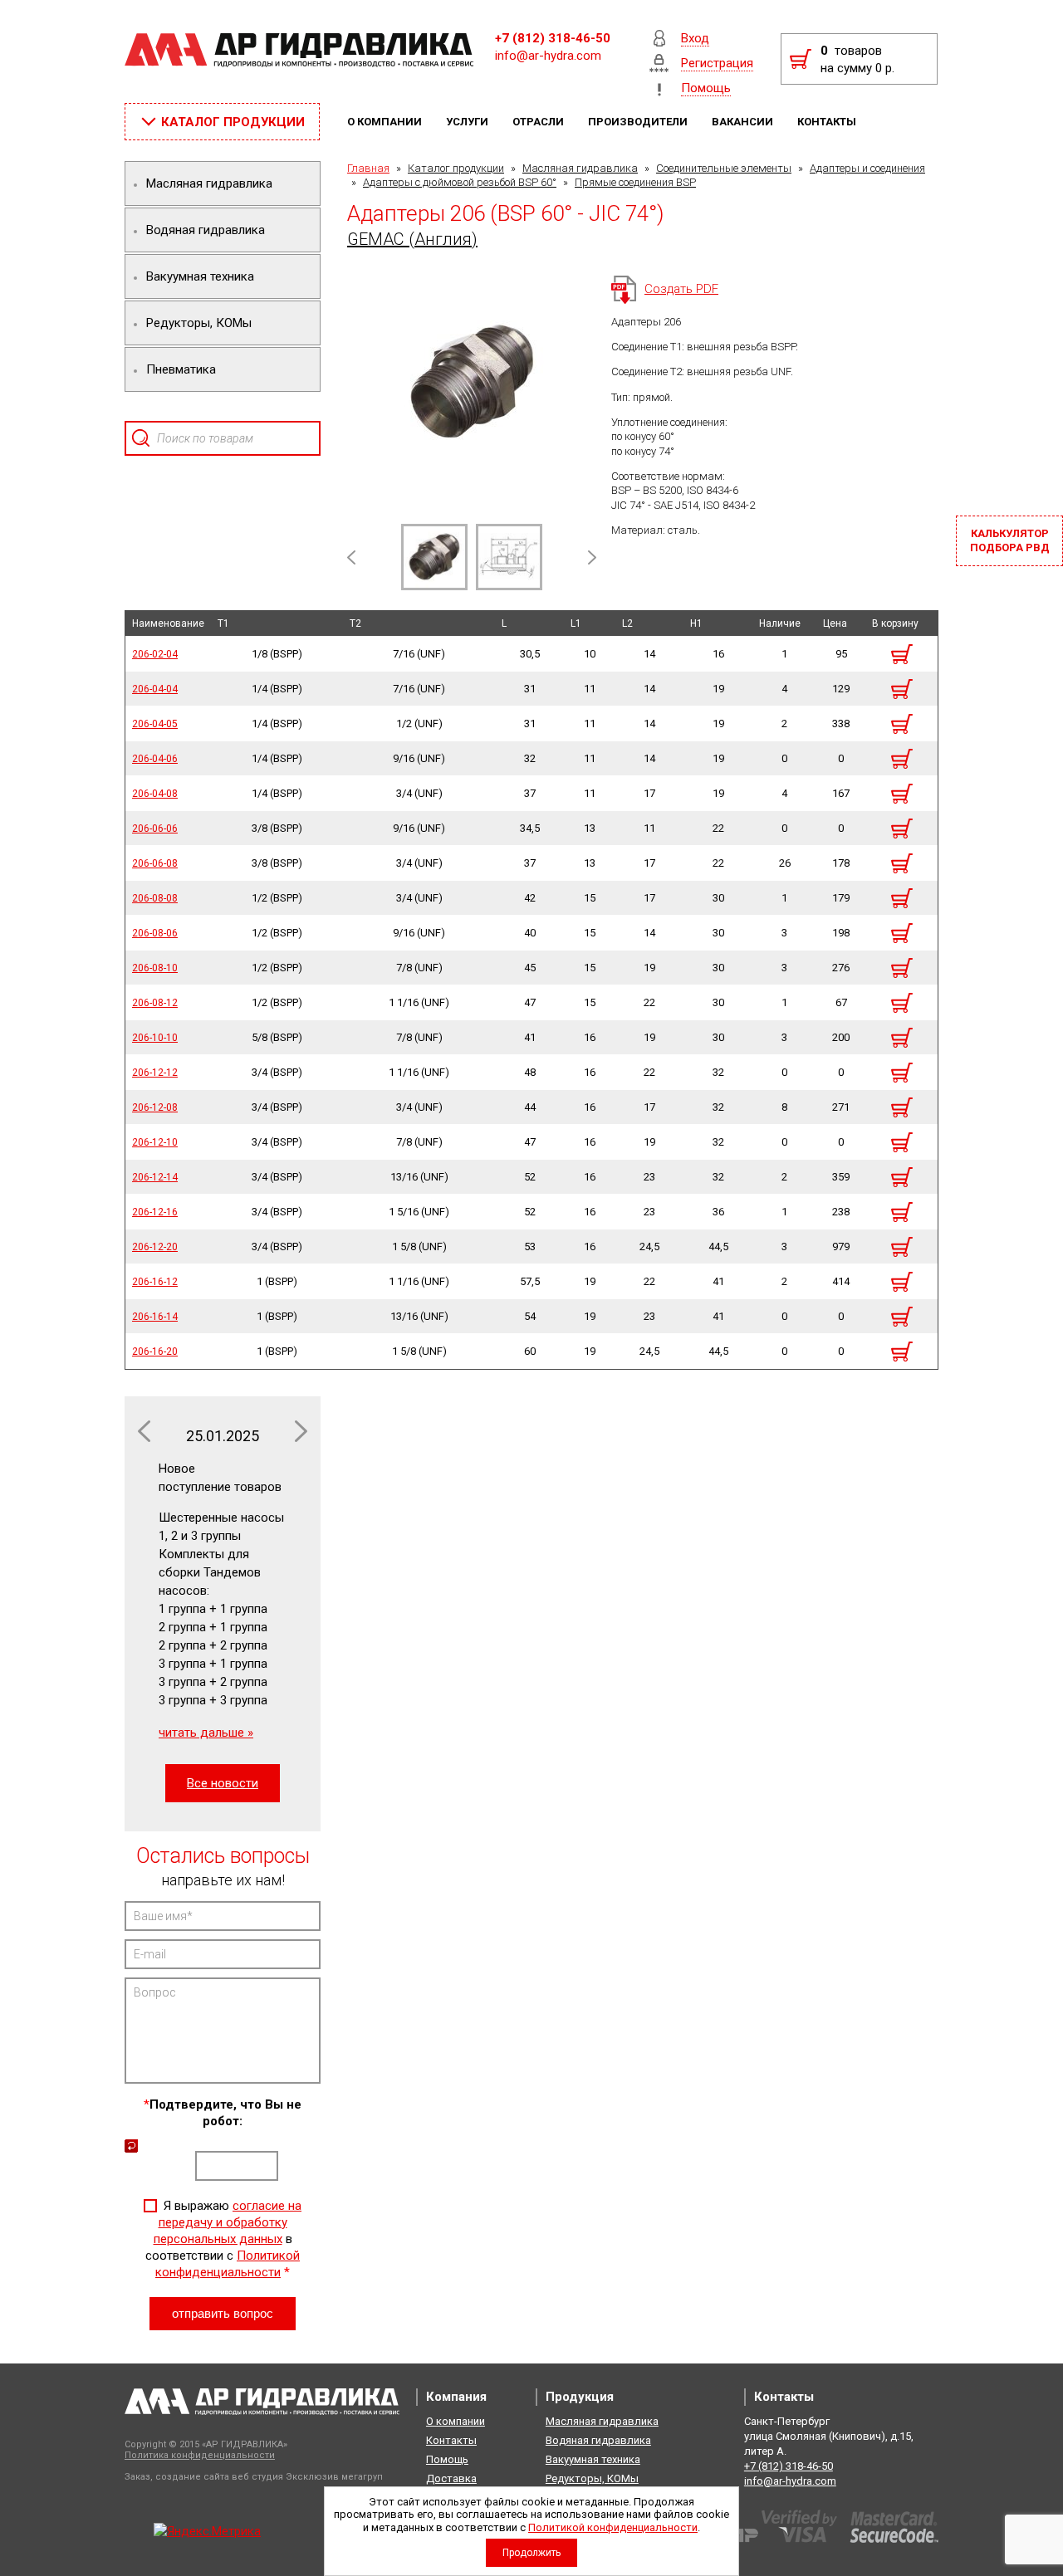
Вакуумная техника (593, 2459)
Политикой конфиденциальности (613, 2527)
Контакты (828, 122)
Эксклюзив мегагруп (334, 2477)
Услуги (468, 122)
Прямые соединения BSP (635, 182)
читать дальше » (206, 1733)
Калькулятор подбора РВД (1010, 540)
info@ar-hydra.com (548, 56)
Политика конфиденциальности (200, 2455)
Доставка (451, 2478)
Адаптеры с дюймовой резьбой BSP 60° (460, 182)
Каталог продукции (456, 168)
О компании (386, 122)
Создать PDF (681, 289)
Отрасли (539, 122)
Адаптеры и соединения (867, 168)
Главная (368, 168)
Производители (639, 122)
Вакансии (744, 122)
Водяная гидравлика (598, 2440)
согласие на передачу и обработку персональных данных (228, 2222)
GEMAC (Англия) (412, 239)
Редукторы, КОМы (592, 2478)
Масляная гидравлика (580, 168)
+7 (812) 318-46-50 (553, 38)
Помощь (447, 2459)
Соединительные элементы (724, 168)
